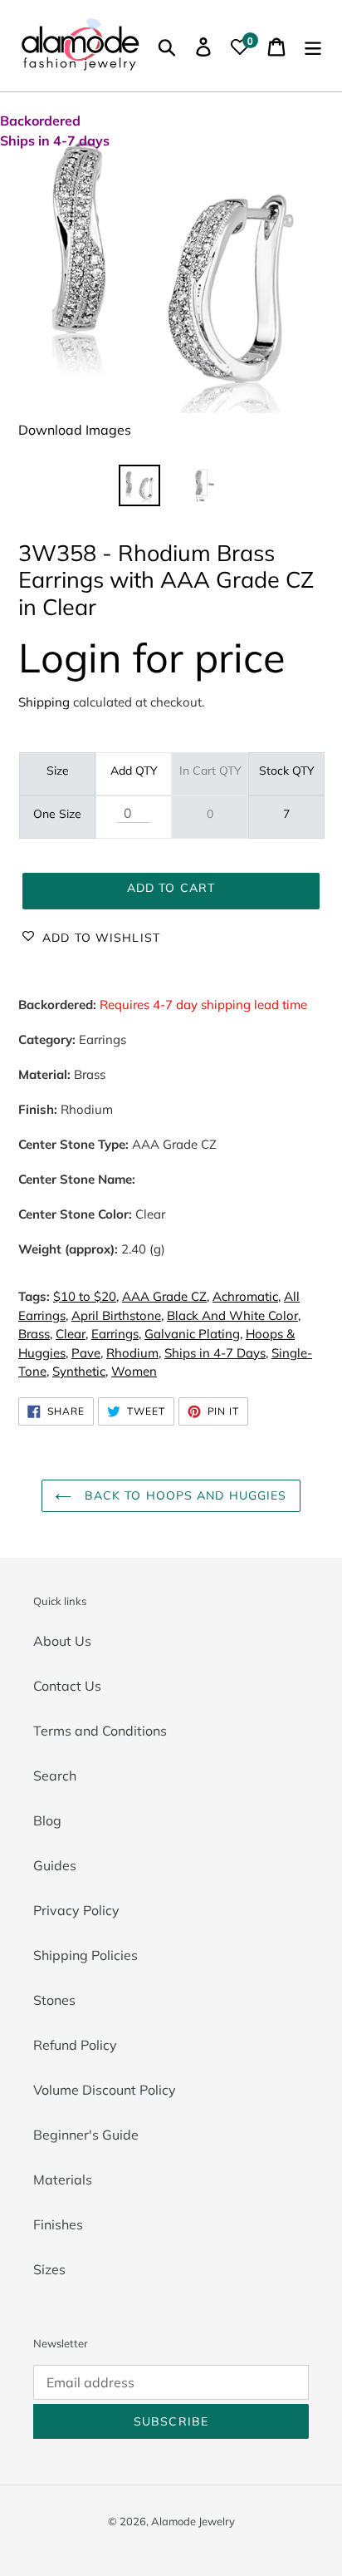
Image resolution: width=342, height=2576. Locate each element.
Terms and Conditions (100, 1731)
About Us (62, 1641)
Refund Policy (75, 2045)
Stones (54, 2000)
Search (55, 1776)
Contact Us (67, 1686)
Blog (47, 1820)
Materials (63, 2180)
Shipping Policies (85, 1955)
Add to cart (171, 888)
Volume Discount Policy (105, 2090)
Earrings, (116, 1334)
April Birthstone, (117, 1315)
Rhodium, (134, 1353)
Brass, (35, 1334)
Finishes (58, 2224)
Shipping (44, 702)
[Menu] (313, 46)
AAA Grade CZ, (166, 1296)
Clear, (72, 1334)
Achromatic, (247, 1296)
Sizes (49, 2269)
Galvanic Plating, (193, 1334)
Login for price (152, 657)
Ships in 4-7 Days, (216, 1353)
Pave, (87, 1353)
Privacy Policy (76, 1910)
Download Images (75, 430)
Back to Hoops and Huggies (183, 1495)
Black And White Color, (234, 1315)
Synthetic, (80, 1371)
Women (134, 1371)
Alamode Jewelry (193, 2521)
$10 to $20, (86, 1296)
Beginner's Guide (86, 2135)
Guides (55, 1865)
